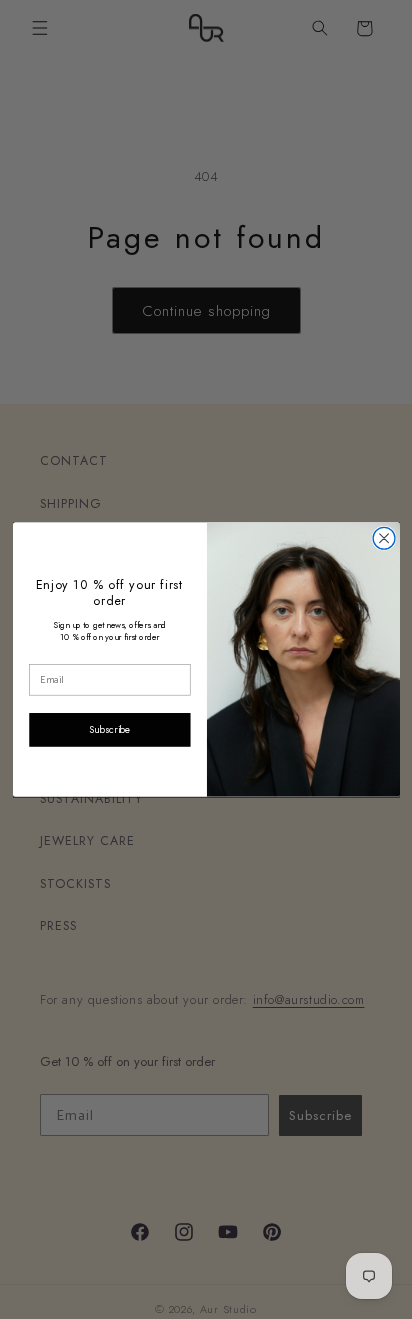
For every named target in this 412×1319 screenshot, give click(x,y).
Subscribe (109, 729)
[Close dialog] (384, 538)
